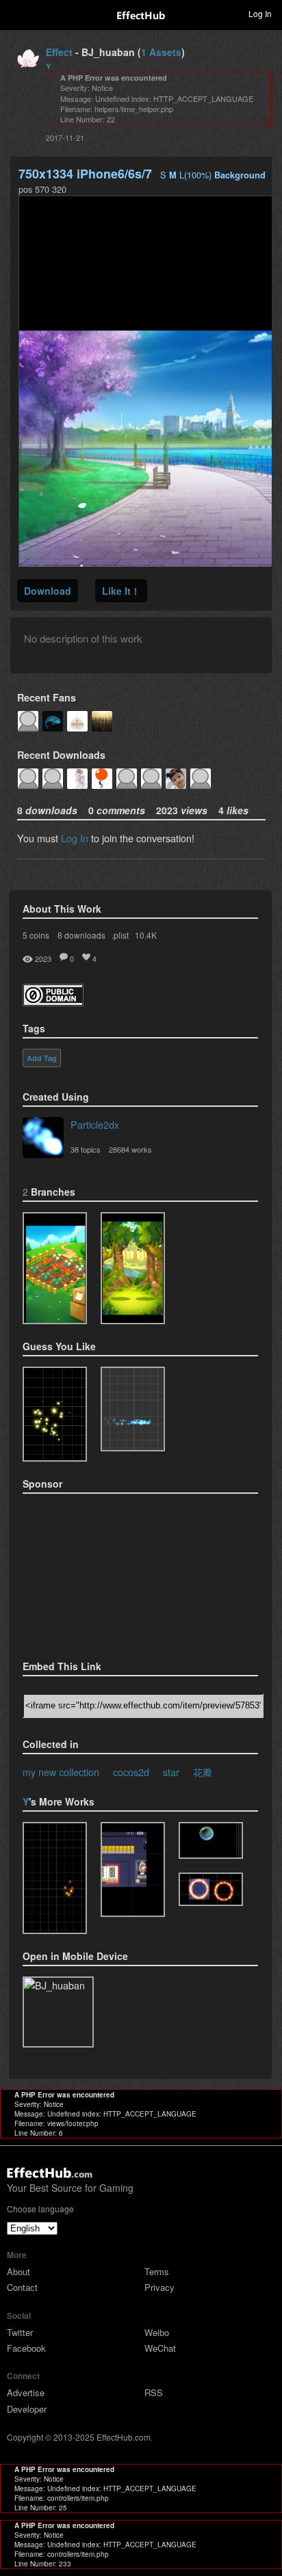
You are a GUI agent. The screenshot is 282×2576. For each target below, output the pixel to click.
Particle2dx (95, 1124)
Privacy (159, 2287)
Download (48, 591)
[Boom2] (55, 1414)
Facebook (26, 2348)
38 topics (86, 1149)
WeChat (160, 2348)
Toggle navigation (16, 13)
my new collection (61, 1772)
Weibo (157, 2332)
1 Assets (161, 52)
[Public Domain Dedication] (53, 1002)
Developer (27, 2409)
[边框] (133, 1869)
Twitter (20, 2332)
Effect (59, 52)
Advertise (26, 2392)
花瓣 (203, 1772)
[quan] (211, 1889)
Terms (157, 2271)
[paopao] (211, 1841)
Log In (75, 838)
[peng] (55, 1878)
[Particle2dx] (43, 1139)
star (171, 1772)
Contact (22, 2287)
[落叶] (133, 1268)
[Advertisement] (91, 1572)
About (18, 2271)
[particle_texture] (133, 1409)
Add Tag (42, 1058)
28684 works (130, 1149)
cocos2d (131, 1772)
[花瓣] (55, 1268)
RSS (154, 2392)
